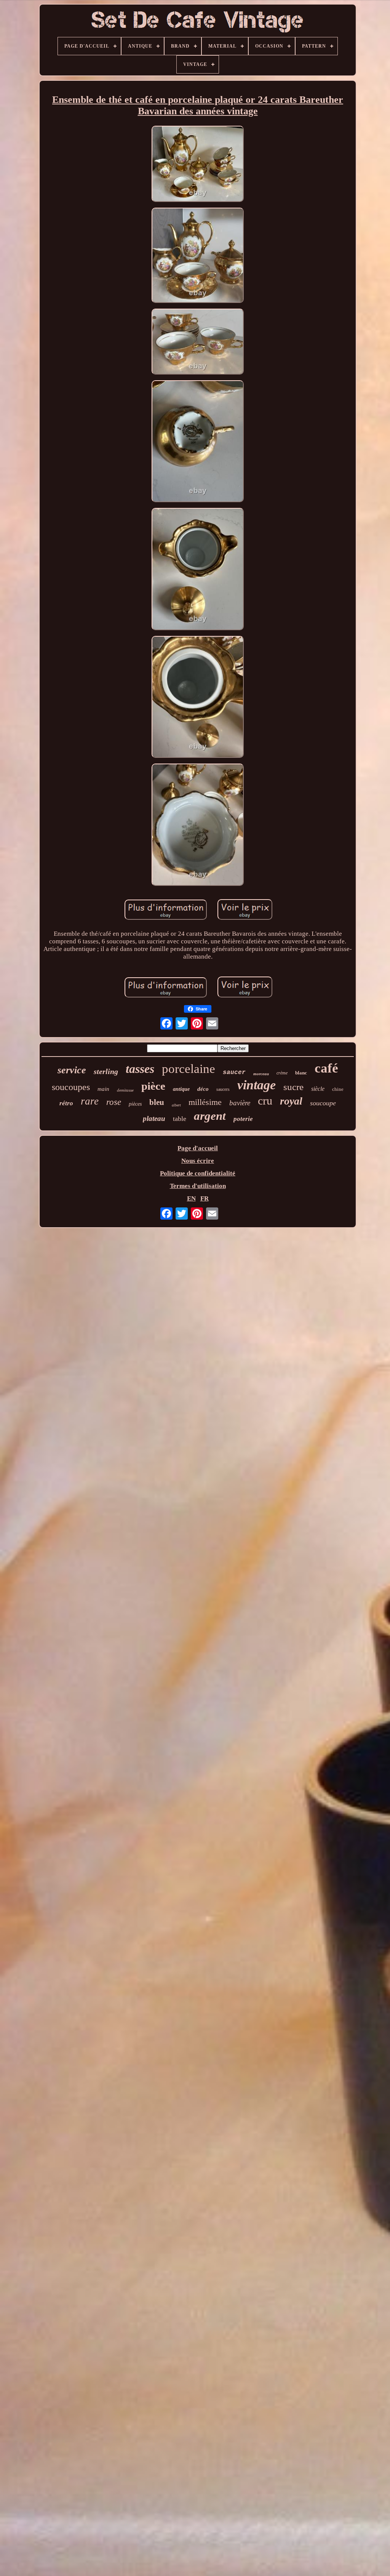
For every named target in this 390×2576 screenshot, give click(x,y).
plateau (154, 1118)
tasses (140, 1069)
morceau (261, 1074)
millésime (205, 1102)
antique (181, 1089)
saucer (234, 1073)
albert (176, 1105)
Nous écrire (198, 1161)
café (326, 1068)
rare (90, 1101)
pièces (135, 1104)
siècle (318, 1089)
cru (265, 1101)
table (180, 1119)
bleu (157, 1102)
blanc (301, 1073)
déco (203, 1089)
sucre (293, 1087)
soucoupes (71, 1087)
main (103, 1089)
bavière (240, 1103)
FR (205, 1198)
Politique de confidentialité (198, 1173)
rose (114, 1102)
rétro (66, 1103)
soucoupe (323, 1103)
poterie (243, 1119)
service (72, 1070)
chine (338, 1089)
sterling (106, 1071)
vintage (257, 1085)
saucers (223, 1089)
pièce (153, 1086)
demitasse (125, 1090)
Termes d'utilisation (198, 1186)
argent (210, 1116)
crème (282, 1073)
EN (191, 1198)
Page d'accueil (198, 1148)
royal (291, 1101)
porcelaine (189, 1069)
